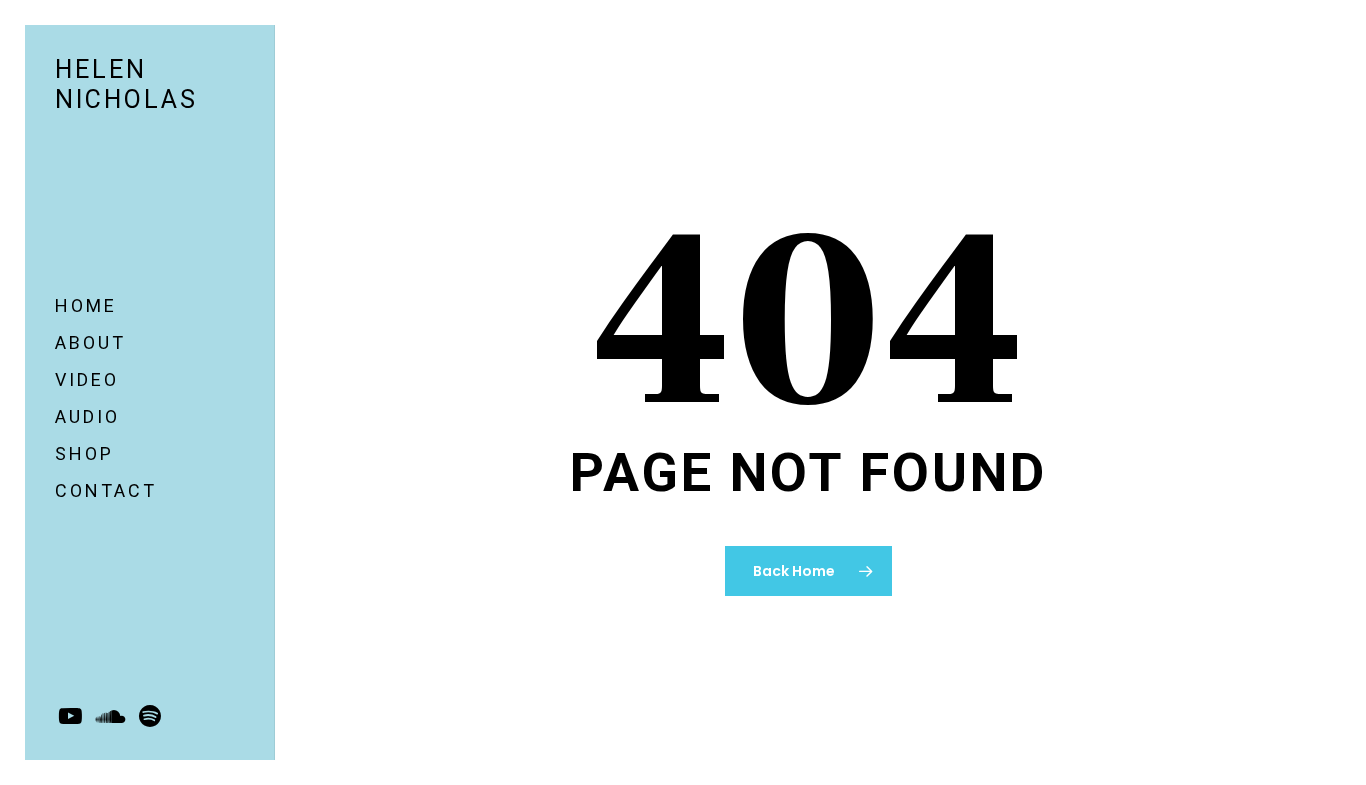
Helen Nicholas (126, 84)
